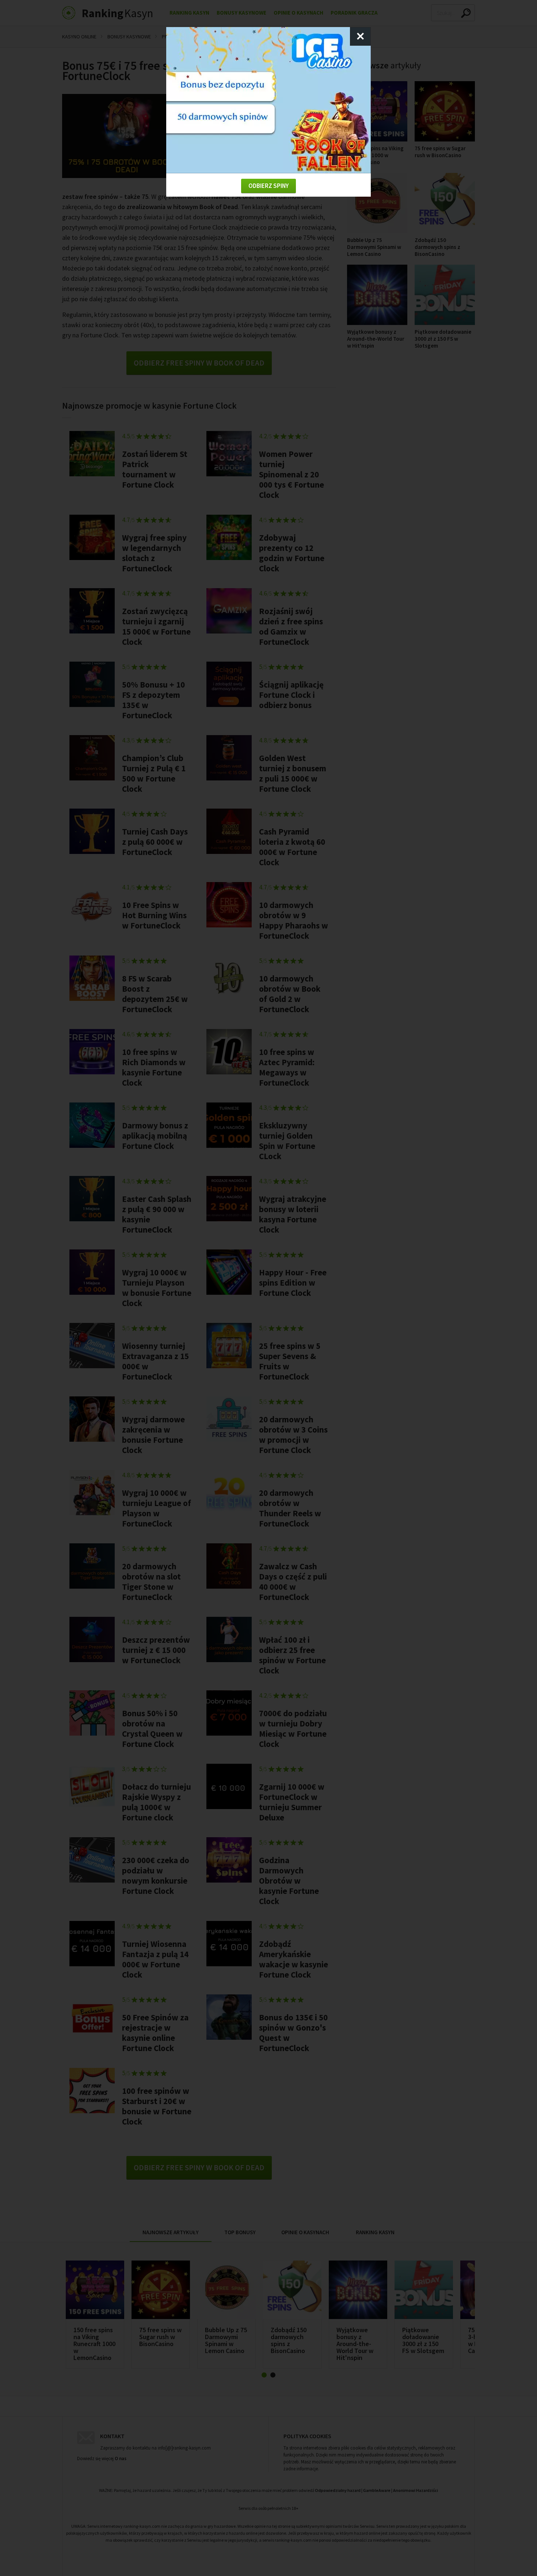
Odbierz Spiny (268, 186)
